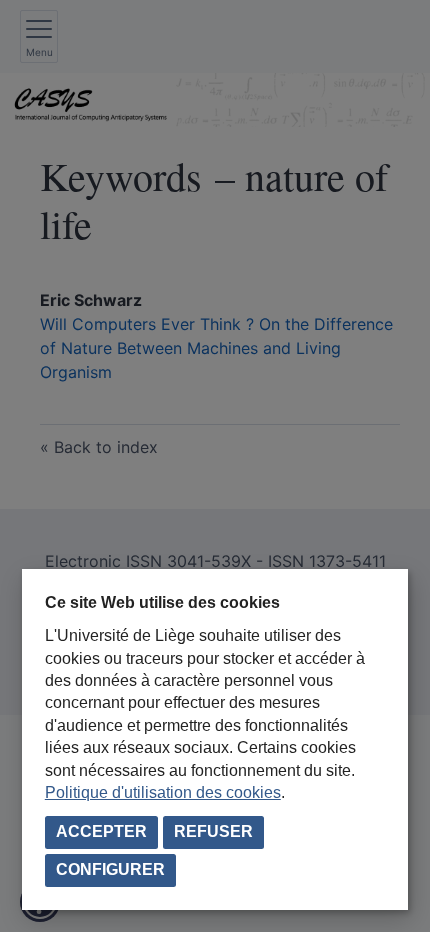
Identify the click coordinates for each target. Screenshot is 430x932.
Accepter (101, 831)
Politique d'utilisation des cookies (163, 792)
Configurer (110, 869)
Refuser (213, 831)
